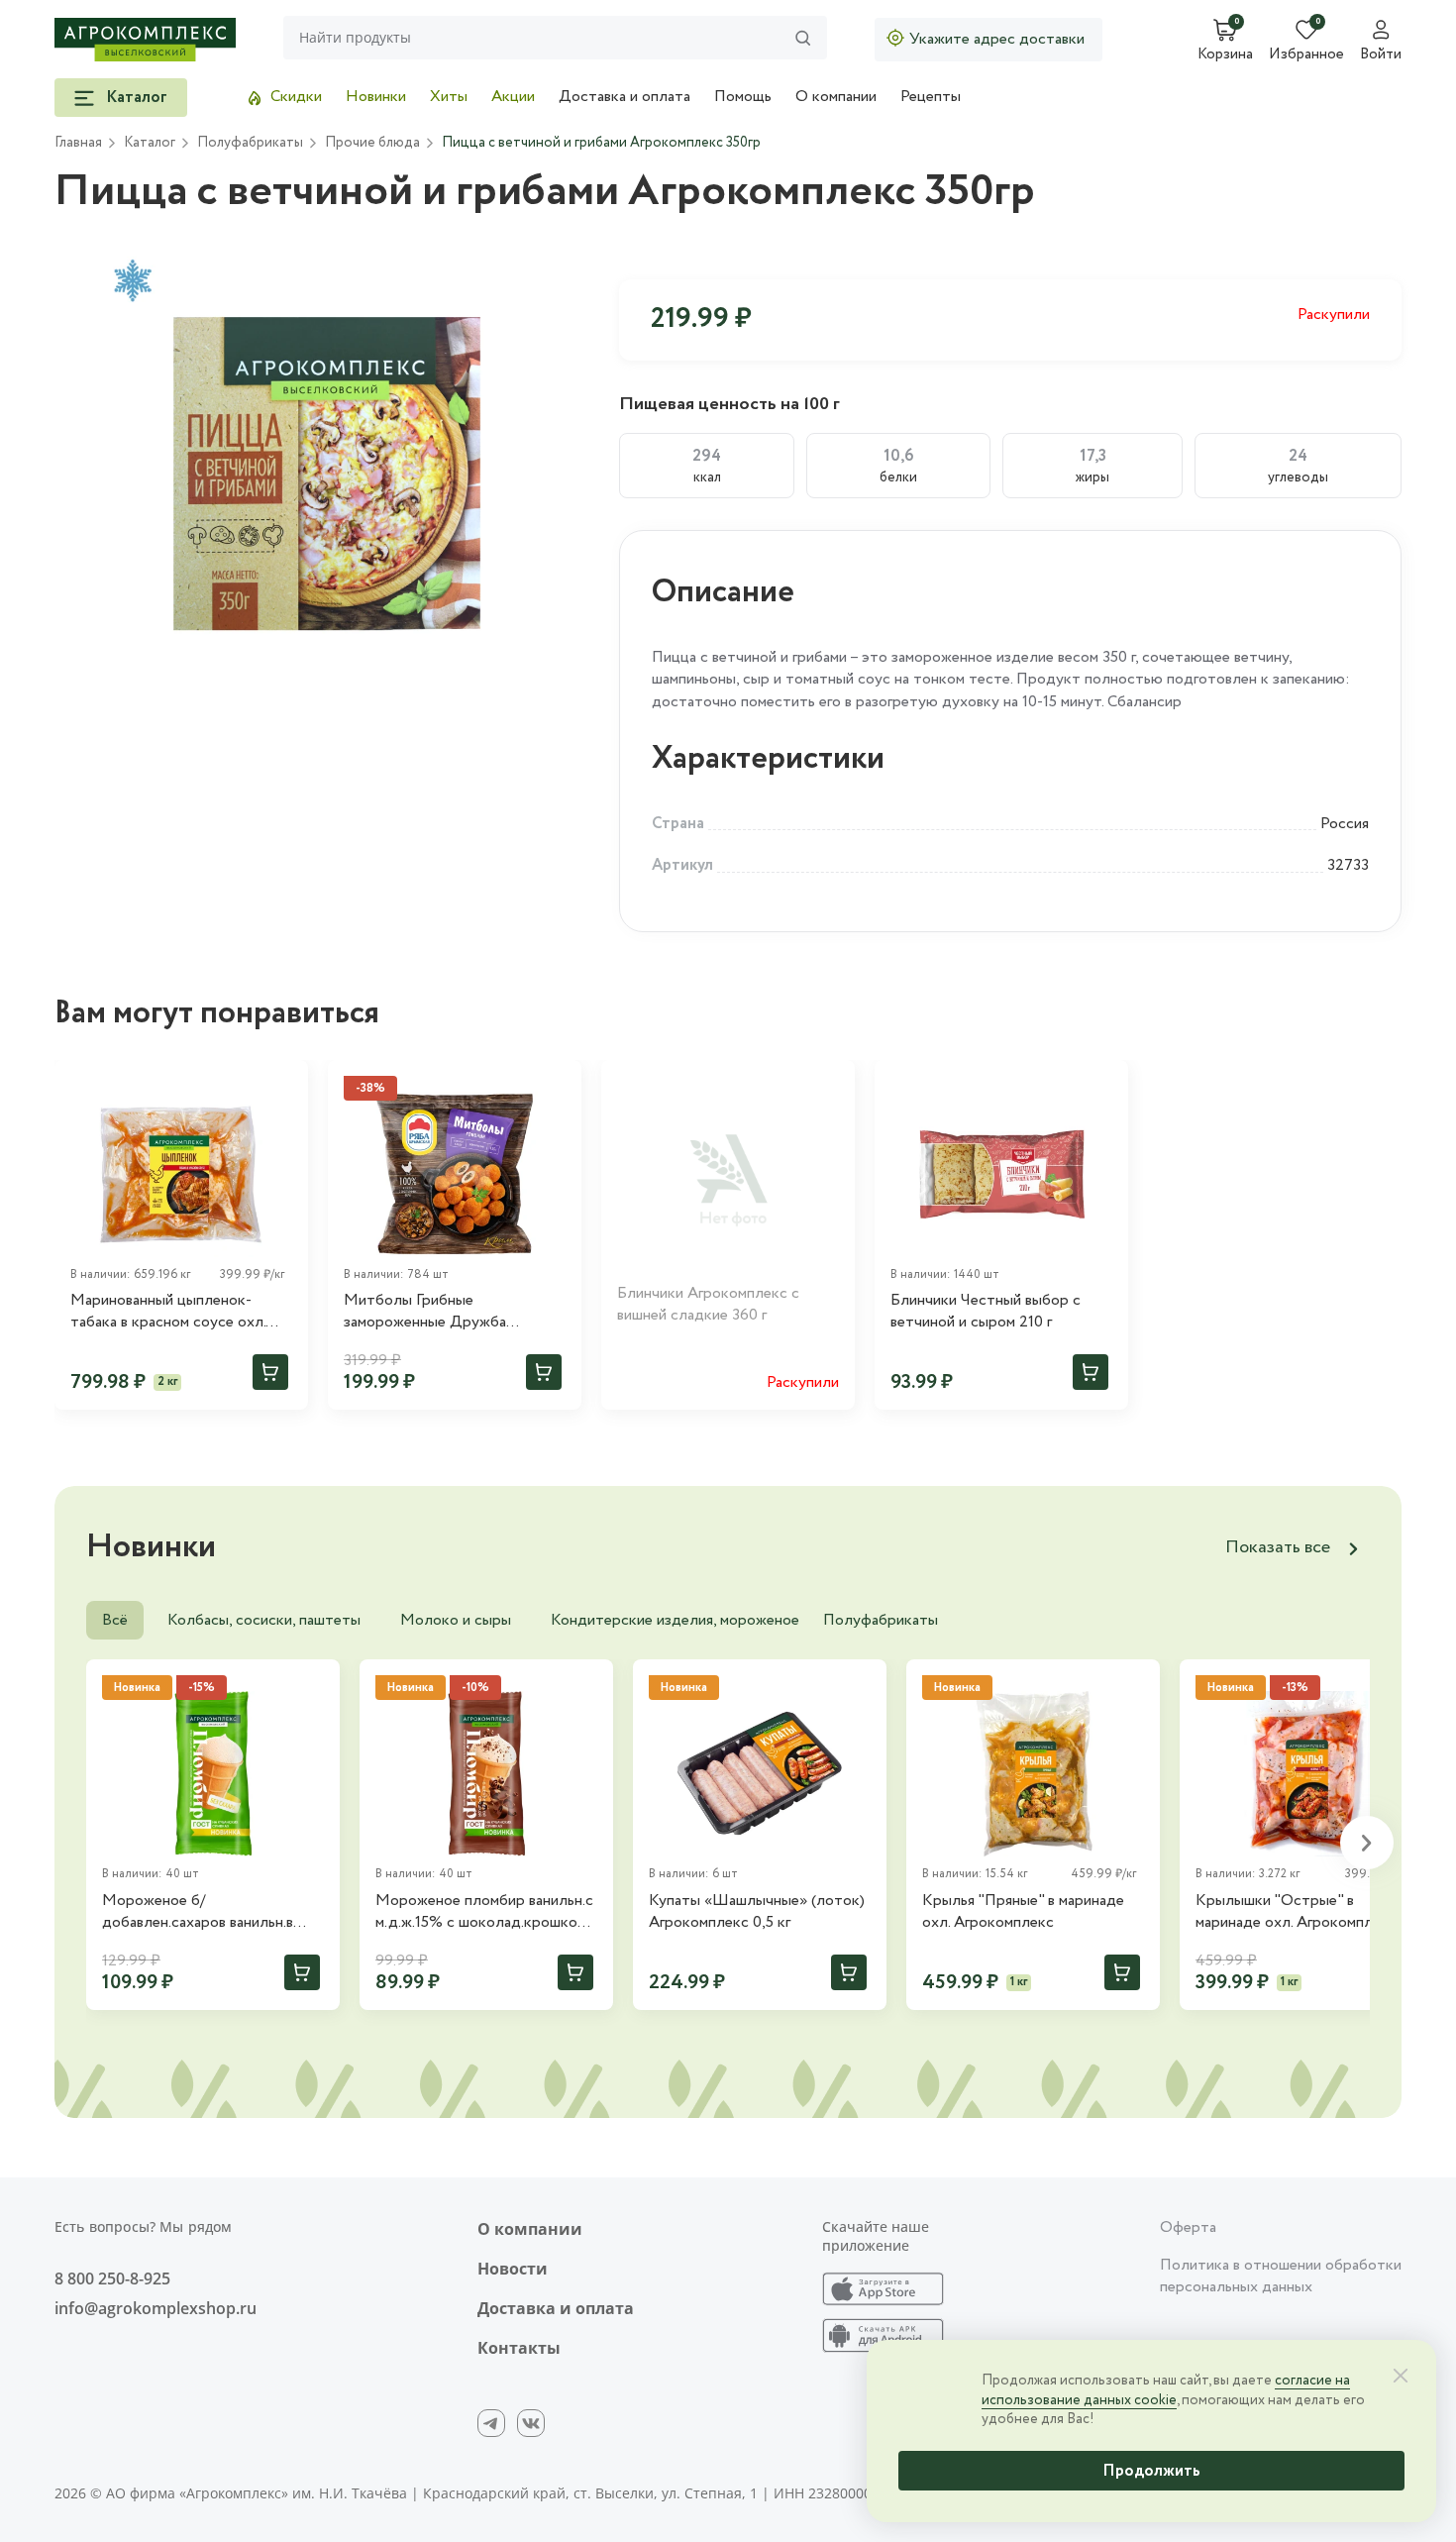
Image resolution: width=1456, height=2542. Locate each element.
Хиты (449, 97)
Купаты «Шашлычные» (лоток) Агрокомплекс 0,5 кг (757, 1912)
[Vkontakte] (531, 2423)
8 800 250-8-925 (112, 2278)
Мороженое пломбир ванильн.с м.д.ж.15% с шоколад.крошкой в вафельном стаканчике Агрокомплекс (486, 1912)
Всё (115, 1620)
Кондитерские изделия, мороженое (675, 1620)
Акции (513, 97)
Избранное (1306, 55)
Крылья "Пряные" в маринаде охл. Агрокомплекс (1023, 1912)
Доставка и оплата (624, 97)
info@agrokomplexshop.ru (156, 2308)
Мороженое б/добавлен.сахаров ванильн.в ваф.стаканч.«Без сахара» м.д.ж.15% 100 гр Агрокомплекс (210, 1912)
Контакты (519, 2348)
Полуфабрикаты (881, 1620)
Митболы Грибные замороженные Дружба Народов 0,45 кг (425, 1312)
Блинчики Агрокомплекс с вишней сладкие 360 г (708, 1305)
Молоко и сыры (456, 1620)
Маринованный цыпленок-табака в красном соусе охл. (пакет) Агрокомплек (168, 1312)
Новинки (376, 97)
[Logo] (145, 40)
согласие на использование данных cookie (1166, 2390)
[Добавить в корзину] (270, 1372)
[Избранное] (284, 1084)
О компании (836, 97)
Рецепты (931, 97)
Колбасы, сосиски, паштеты (264, 1620)
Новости (513, 2269)
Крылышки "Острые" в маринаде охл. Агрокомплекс (1296, 1912)
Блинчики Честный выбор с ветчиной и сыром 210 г (986, 1312)
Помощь (743, 97)
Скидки (296, 97)
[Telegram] (491, 2423)
